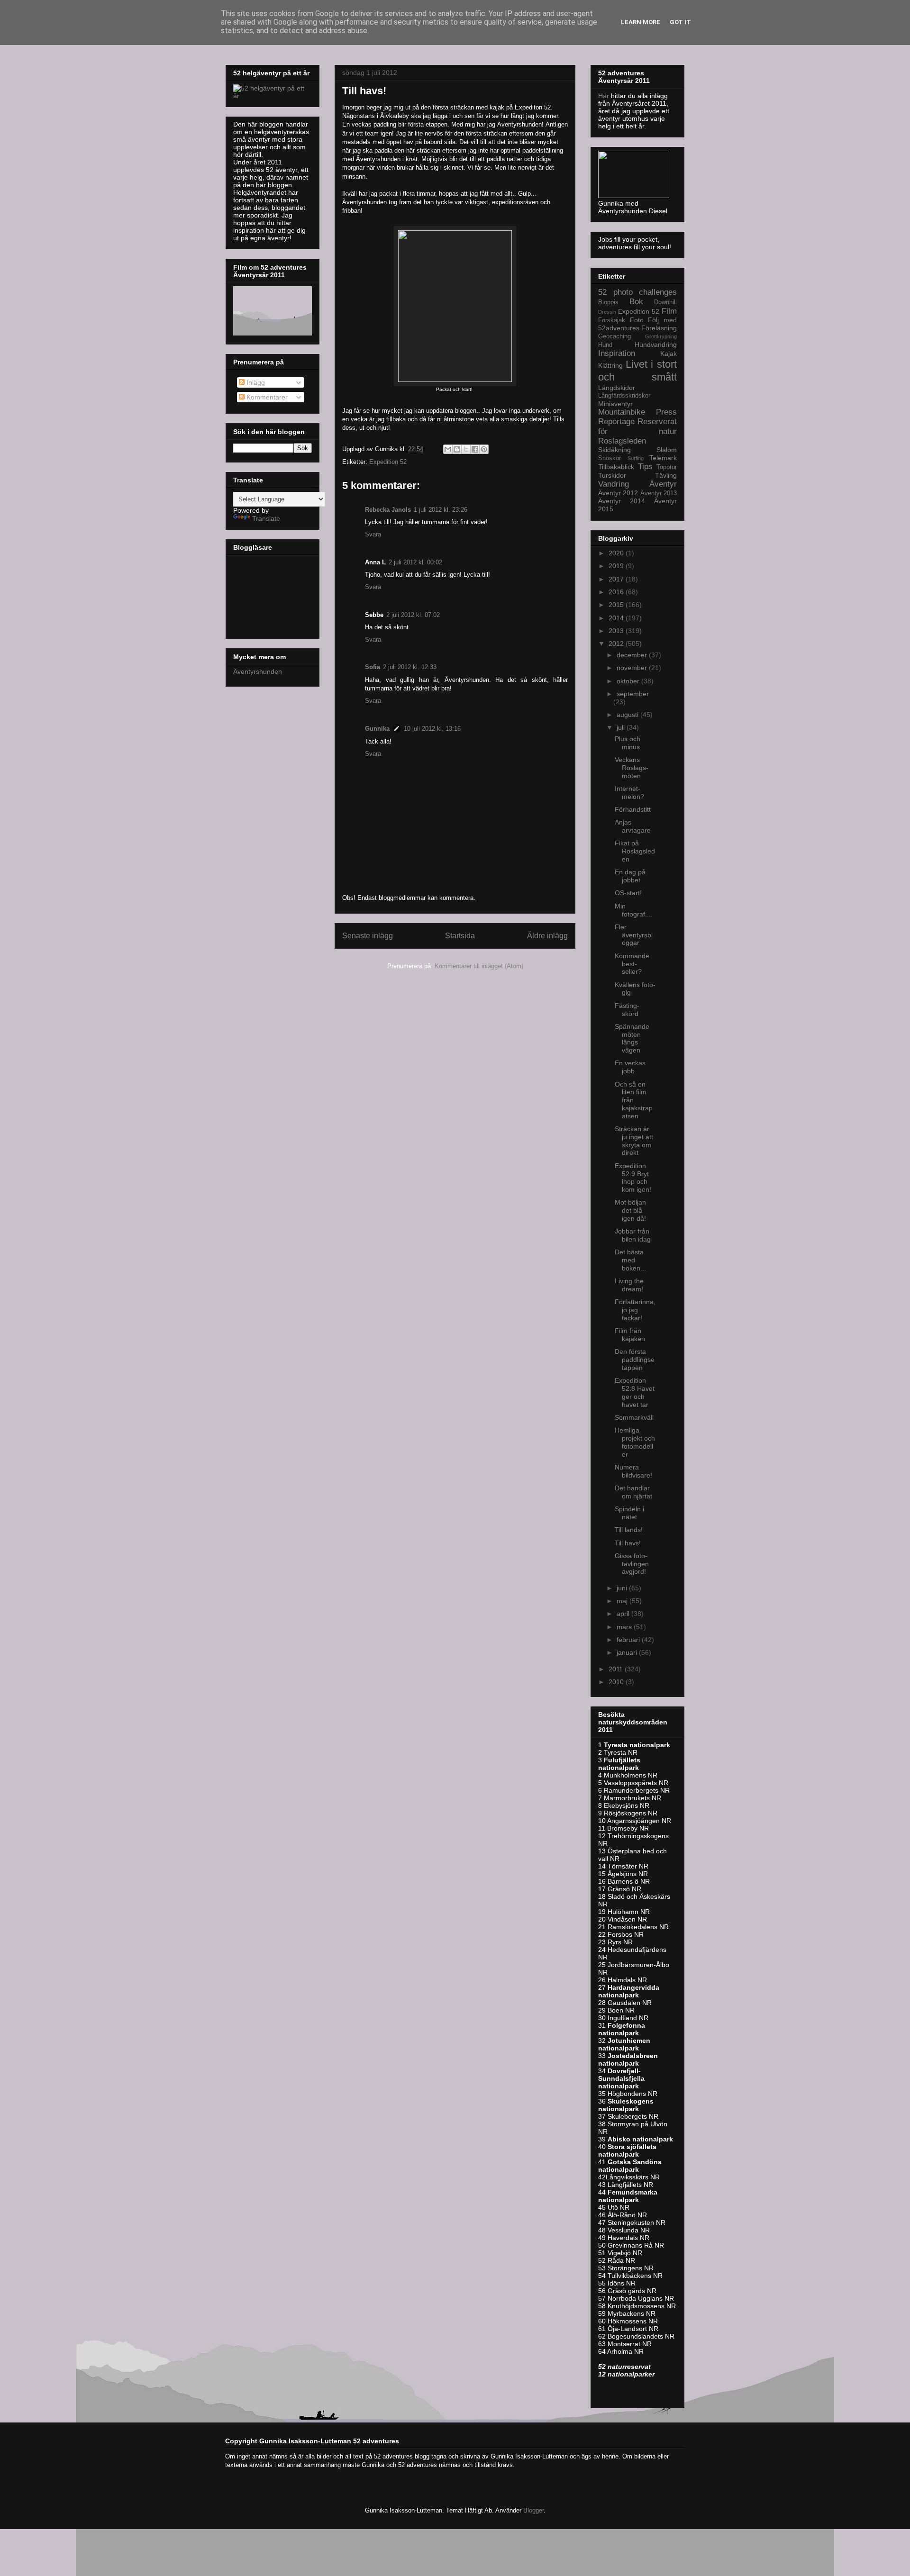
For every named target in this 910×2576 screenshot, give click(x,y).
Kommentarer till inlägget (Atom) (479, 966)
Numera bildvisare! (633, 1471)
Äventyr (663, 484)
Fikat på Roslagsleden (635, 851)
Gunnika (377, 729)
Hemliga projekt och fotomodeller (635, 1442)
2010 (617, 1682)
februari (629, 1640)
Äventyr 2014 (622, 501)
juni (623, 1588)
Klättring (610, 365)
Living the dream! (629, 1285)
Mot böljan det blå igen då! (630, 1210)
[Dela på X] (466, 449)
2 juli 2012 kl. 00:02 (415, 562)
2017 (617, 579)
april (624, 1614)
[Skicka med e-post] (448, 449)
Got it (680, 22)
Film (669, 311)
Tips (645, 467)
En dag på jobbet (630, 876)
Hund (605, 345)
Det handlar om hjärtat (633, 1492)
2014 (617, 618)
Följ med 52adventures (637, 324)
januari (628, 1652)
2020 (617, 553)
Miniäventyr (615, 404)
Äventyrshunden (258, 671)
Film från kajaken (630, 1335)
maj (623, 1601)
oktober (629, 681)
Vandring (614, 484)
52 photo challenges (637, 292)
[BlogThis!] (457, 449)
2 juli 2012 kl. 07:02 (413, 615)
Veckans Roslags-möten (632, 768)
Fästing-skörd (627, 1010)
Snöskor (610, 458)
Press (666, 412)
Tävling (666, 475)
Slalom (667, 450)
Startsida (460, 936)
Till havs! (628, 1543)
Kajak (669, 354)
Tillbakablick (616, 467)
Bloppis (608, 302)
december (633, 655)
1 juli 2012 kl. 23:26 (441, 510)
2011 (617, 1669)
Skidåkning (614, 450)
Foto (637, 320)
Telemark (663, 458)
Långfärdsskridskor (624, 396)
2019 (617, 566)
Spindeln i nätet (629, 1513)
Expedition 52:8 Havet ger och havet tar (635, 1392)
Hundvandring (656, 345)
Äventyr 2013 (659, 493)
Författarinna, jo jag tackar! (635, 1310)
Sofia (373, 667)
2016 (617, 592)
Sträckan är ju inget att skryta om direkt (634, 1141)
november (633, 668)
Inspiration (617, 353)
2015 (617, 605)
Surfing (636, 458)
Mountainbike (622, 412)
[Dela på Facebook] (475, 449)
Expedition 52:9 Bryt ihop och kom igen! (633, 1178)
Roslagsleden (622, 441)
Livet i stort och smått (637, 371)
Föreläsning (659, 328)
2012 (617, 644)
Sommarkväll (634, 1417)
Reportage (616, 422)
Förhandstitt (633, 809)
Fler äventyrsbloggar (634, 935)
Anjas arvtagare (633, 826)
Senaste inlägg (368, 936)
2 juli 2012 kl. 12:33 (410, 667)
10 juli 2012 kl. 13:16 (432, 729)
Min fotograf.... (634, 910)
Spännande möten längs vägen (632, 1038)
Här (605, 96)
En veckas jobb (630, 1067)
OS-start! (628, 893)
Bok (636, 302)
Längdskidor (617, 388)
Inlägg (255, 382)
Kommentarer (266, 397)
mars (625, 1627)
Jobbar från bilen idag (633, 1235)
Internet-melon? (629, 793)
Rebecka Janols (388, 510)
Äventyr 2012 (618, 493)
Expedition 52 (388, 462)
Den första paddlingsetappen (635, 1360)
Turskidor (612, 475)
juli (622, 727)
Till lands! (629, 1530)
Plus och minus (628, 743)
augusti (628, 715)
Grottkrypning (661, 336)
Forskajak (612, 320)
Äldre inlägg (547, 936)
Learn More (641, 22)
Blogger (533, 2510)
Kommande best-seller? (632, 964)
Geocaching (614, 336)
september (633, 694)
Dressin (607, 312)
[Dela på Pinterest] (484, 449)
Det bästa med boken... (630, 1260)
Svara (373, 534)
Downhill (665, 302)
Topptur (667, 467)
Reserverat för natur (637, 426)
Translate (266, 518)
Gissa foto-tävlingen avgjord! (632, 1564)
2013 (617, 631)
